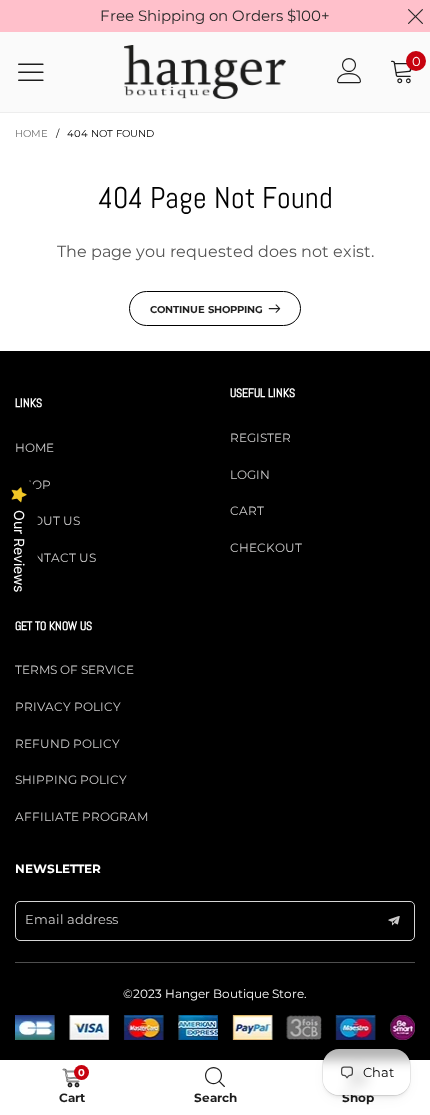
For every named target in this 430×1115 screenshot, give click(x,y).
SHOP (33, 484)
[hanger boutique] (205, 72)
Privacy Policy (68, 706)
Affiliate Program (81, 816)
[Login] (349, 71)
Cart (247, 510)
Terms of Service (74, 669)
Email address (71, 919)
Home (34, 447)
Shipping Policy (71, 779)
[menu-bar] (43, 72)
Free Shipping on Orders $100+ (215, 15)
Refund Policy (67, 743)
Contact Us (55, 557)
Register (260, 437)
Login (250, 474)
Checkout (266, 547)
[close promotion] (415, 16)
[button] (394, 921)
